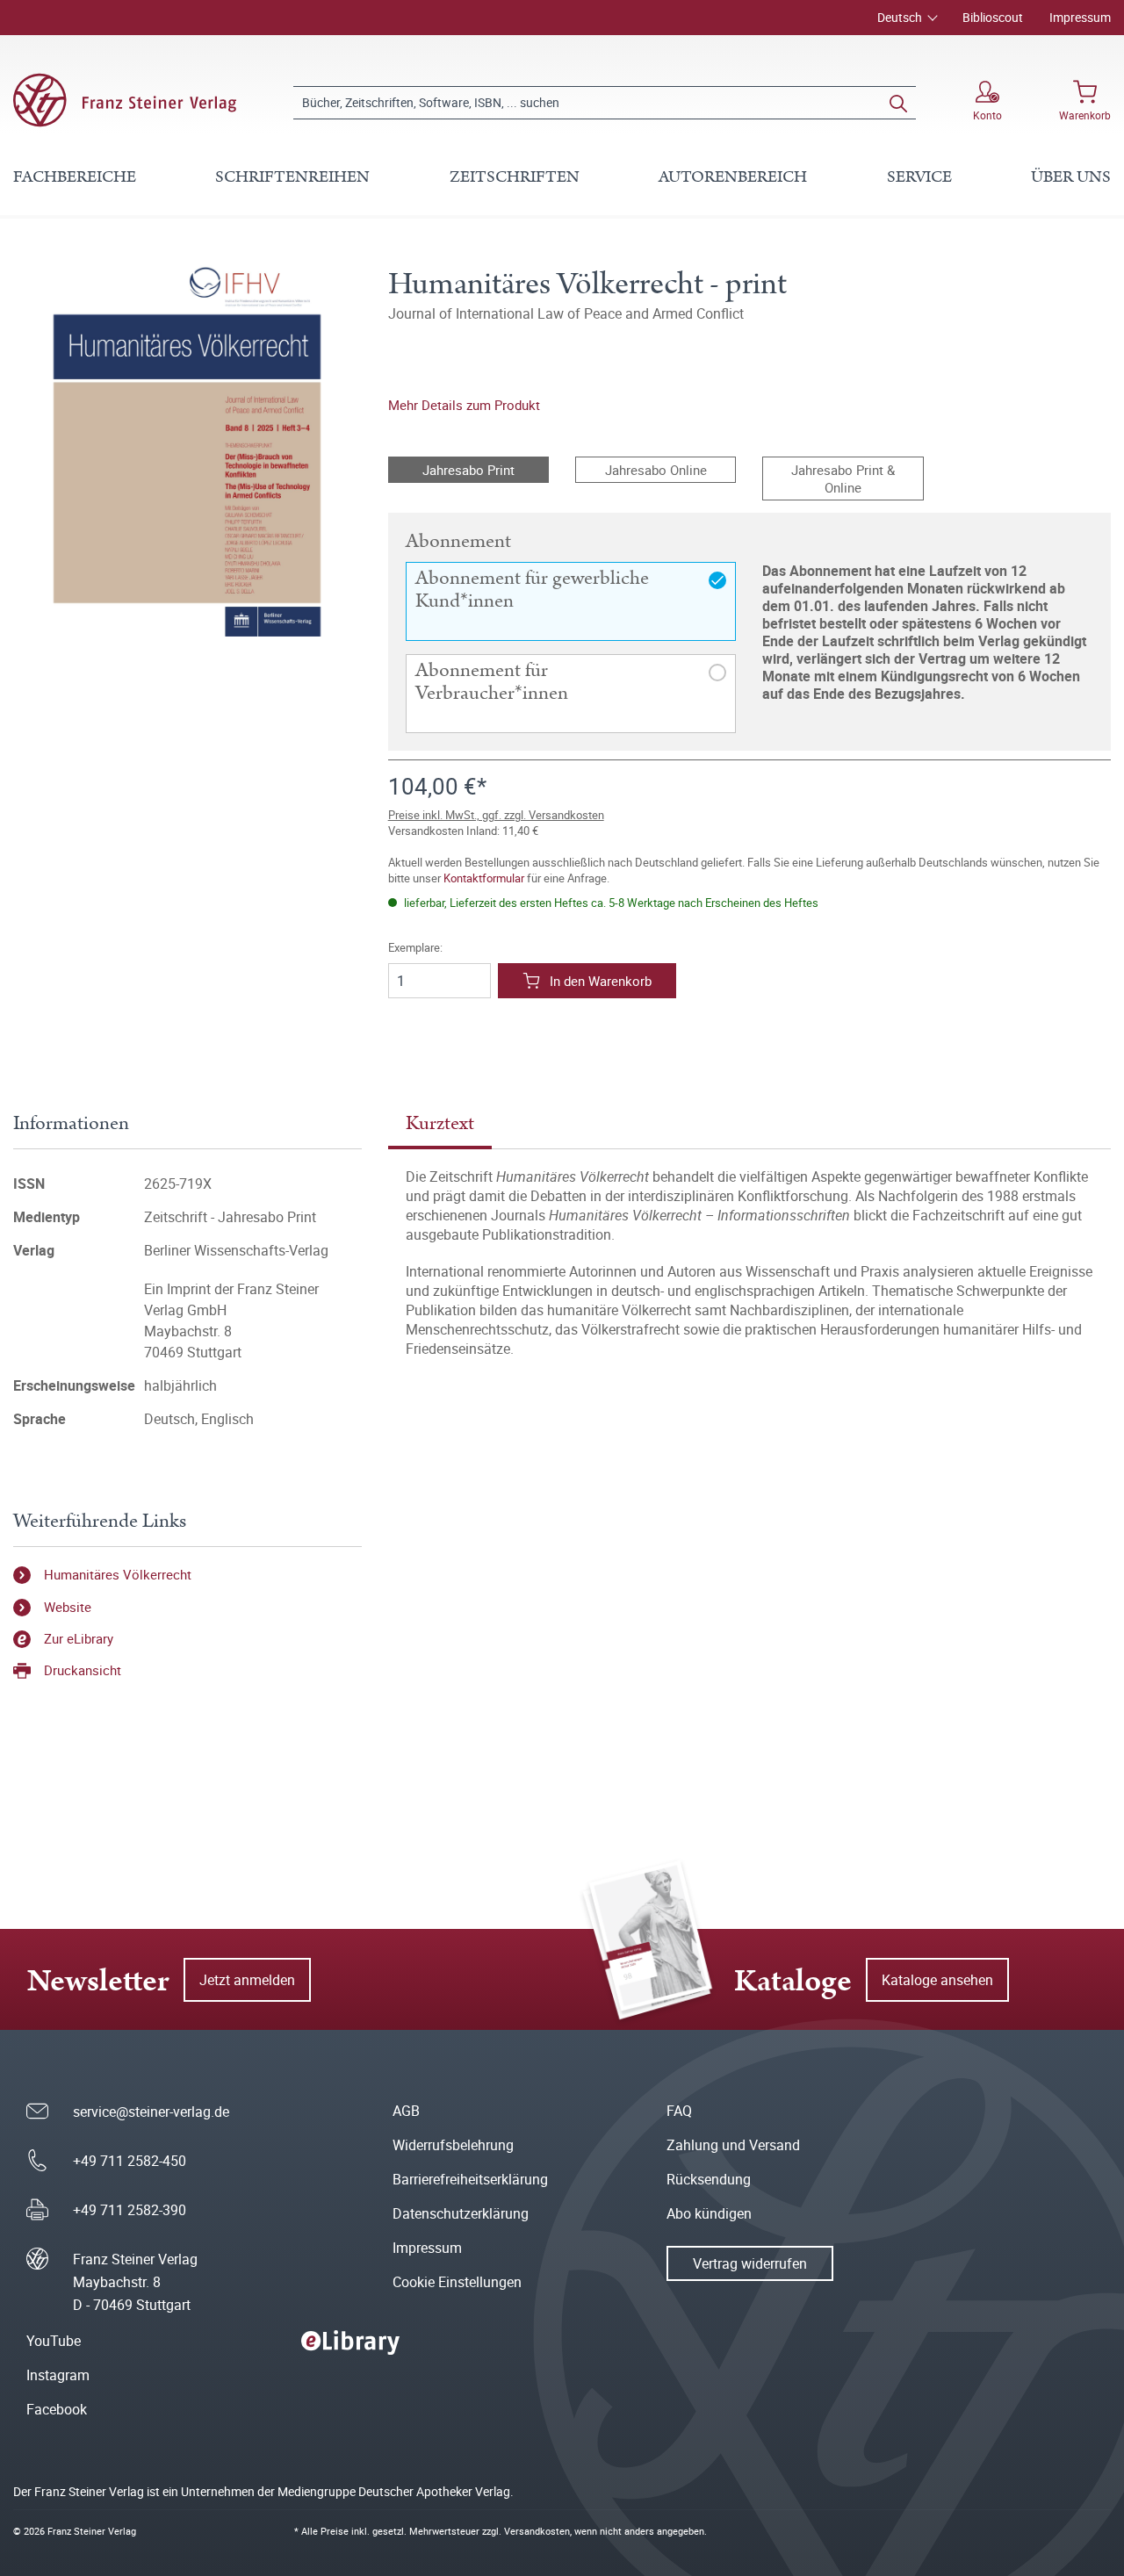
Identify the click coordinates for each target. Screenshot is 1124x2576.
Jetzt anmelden (247, 1980)
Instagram (58, 2375)
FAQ (679, 2111)
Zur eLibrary (79, 1638)
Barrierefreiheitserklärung (470, 2179)
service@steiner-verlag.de (151, 2112)
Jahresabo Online (656, 470)
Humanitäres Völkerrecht (118, 1574)
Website (68, 1607)
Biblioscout (993, 17)
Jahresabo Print (468, 470)
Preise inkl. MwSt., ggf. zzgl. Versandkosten (496, 815)
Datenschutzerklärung (461, 2213)
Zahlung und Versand (733, 2145)
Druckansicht (83, 1670)
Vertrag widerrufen (750, 2263)
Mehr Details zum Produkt (464, 405)
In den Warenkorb (601, 981)
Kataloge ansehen (937, 1980)
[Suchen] (898, 103)
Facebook (57, 2409)
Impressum (1080, 17)
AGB (406, 2111)
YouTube (54, 2341)
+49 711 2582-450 (130, 2161)
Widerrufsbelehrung (453, 2145)
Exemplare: (415, 948)
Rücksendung (709, 2179)
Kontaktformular (484, 878)
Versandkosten (537, 2531)
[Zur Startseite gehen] (125, 100)
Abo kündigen (709, 2213)
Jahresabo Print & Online (843, 479)
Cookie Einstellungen (457, 2282)
